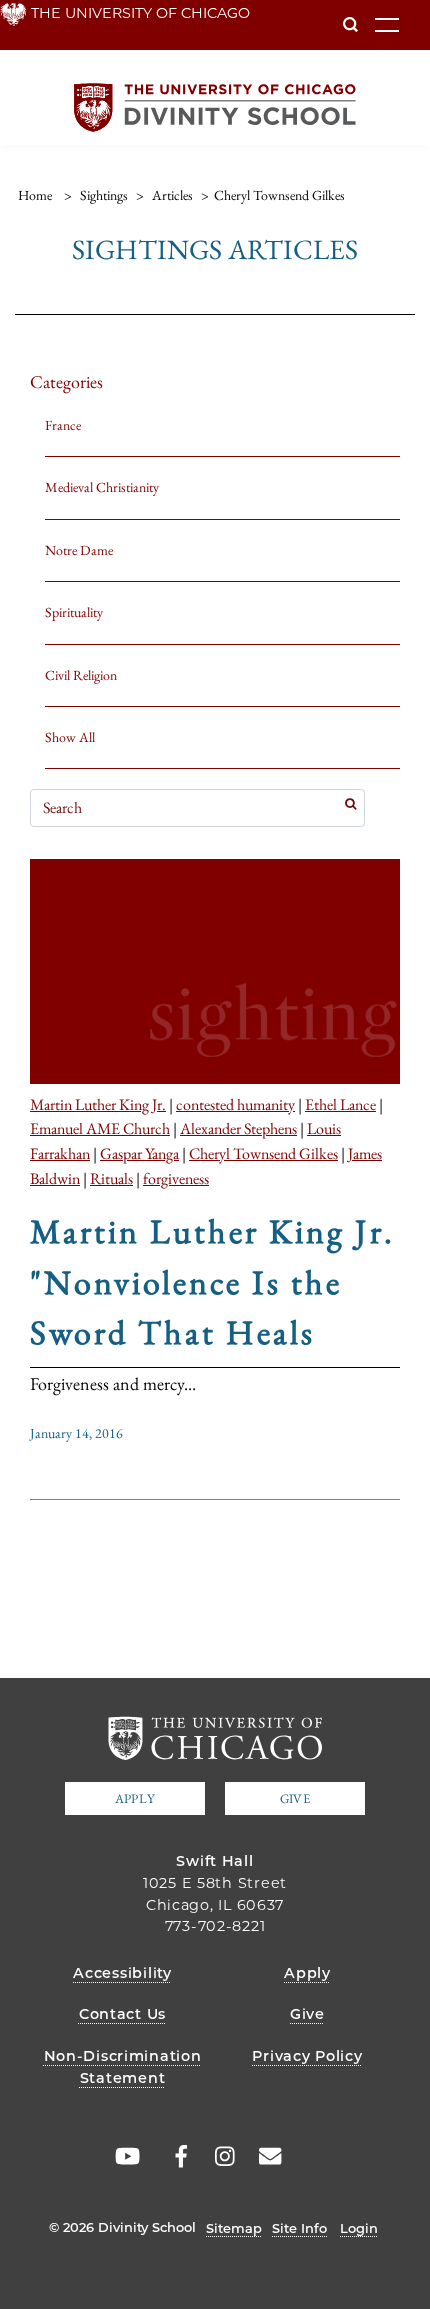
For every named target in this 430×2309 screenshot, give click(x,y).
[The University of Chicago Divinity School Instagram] (218, 2156)
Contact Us (122, 2014)
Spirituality (74, 612)
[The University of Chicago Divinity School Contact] (265, 2156)
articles (172, 195)
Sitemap (234, 2228)
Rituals (111, 1178)
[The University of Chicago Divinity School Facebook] (171, 2156)
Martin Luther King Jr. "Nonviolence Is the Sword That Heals (212, 1281)
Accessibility (122, 1973)
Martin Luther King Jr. (98, 1104)
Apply (135, 1798)
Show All (70, 737)
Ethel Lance (340, 1104)
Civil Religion (81, 675)
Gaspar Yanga (139, 1153)
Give (295, 1798)
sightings (104, 195)
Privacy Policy (307, 2056)
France (63, 425)
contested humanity (235, 1104)
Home (35, 195)
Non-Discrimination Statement (123, 2067)
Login (359, 2228)
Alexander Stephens (238, 1128)
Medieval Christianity (102, 487)
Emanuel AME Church (100, 1128)
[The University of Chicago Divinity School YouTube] (124, 2156)
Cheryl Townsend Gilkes (263, 1153)
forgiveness (176, 1178)
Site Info (299, 2228)
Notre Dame (79, 550)
